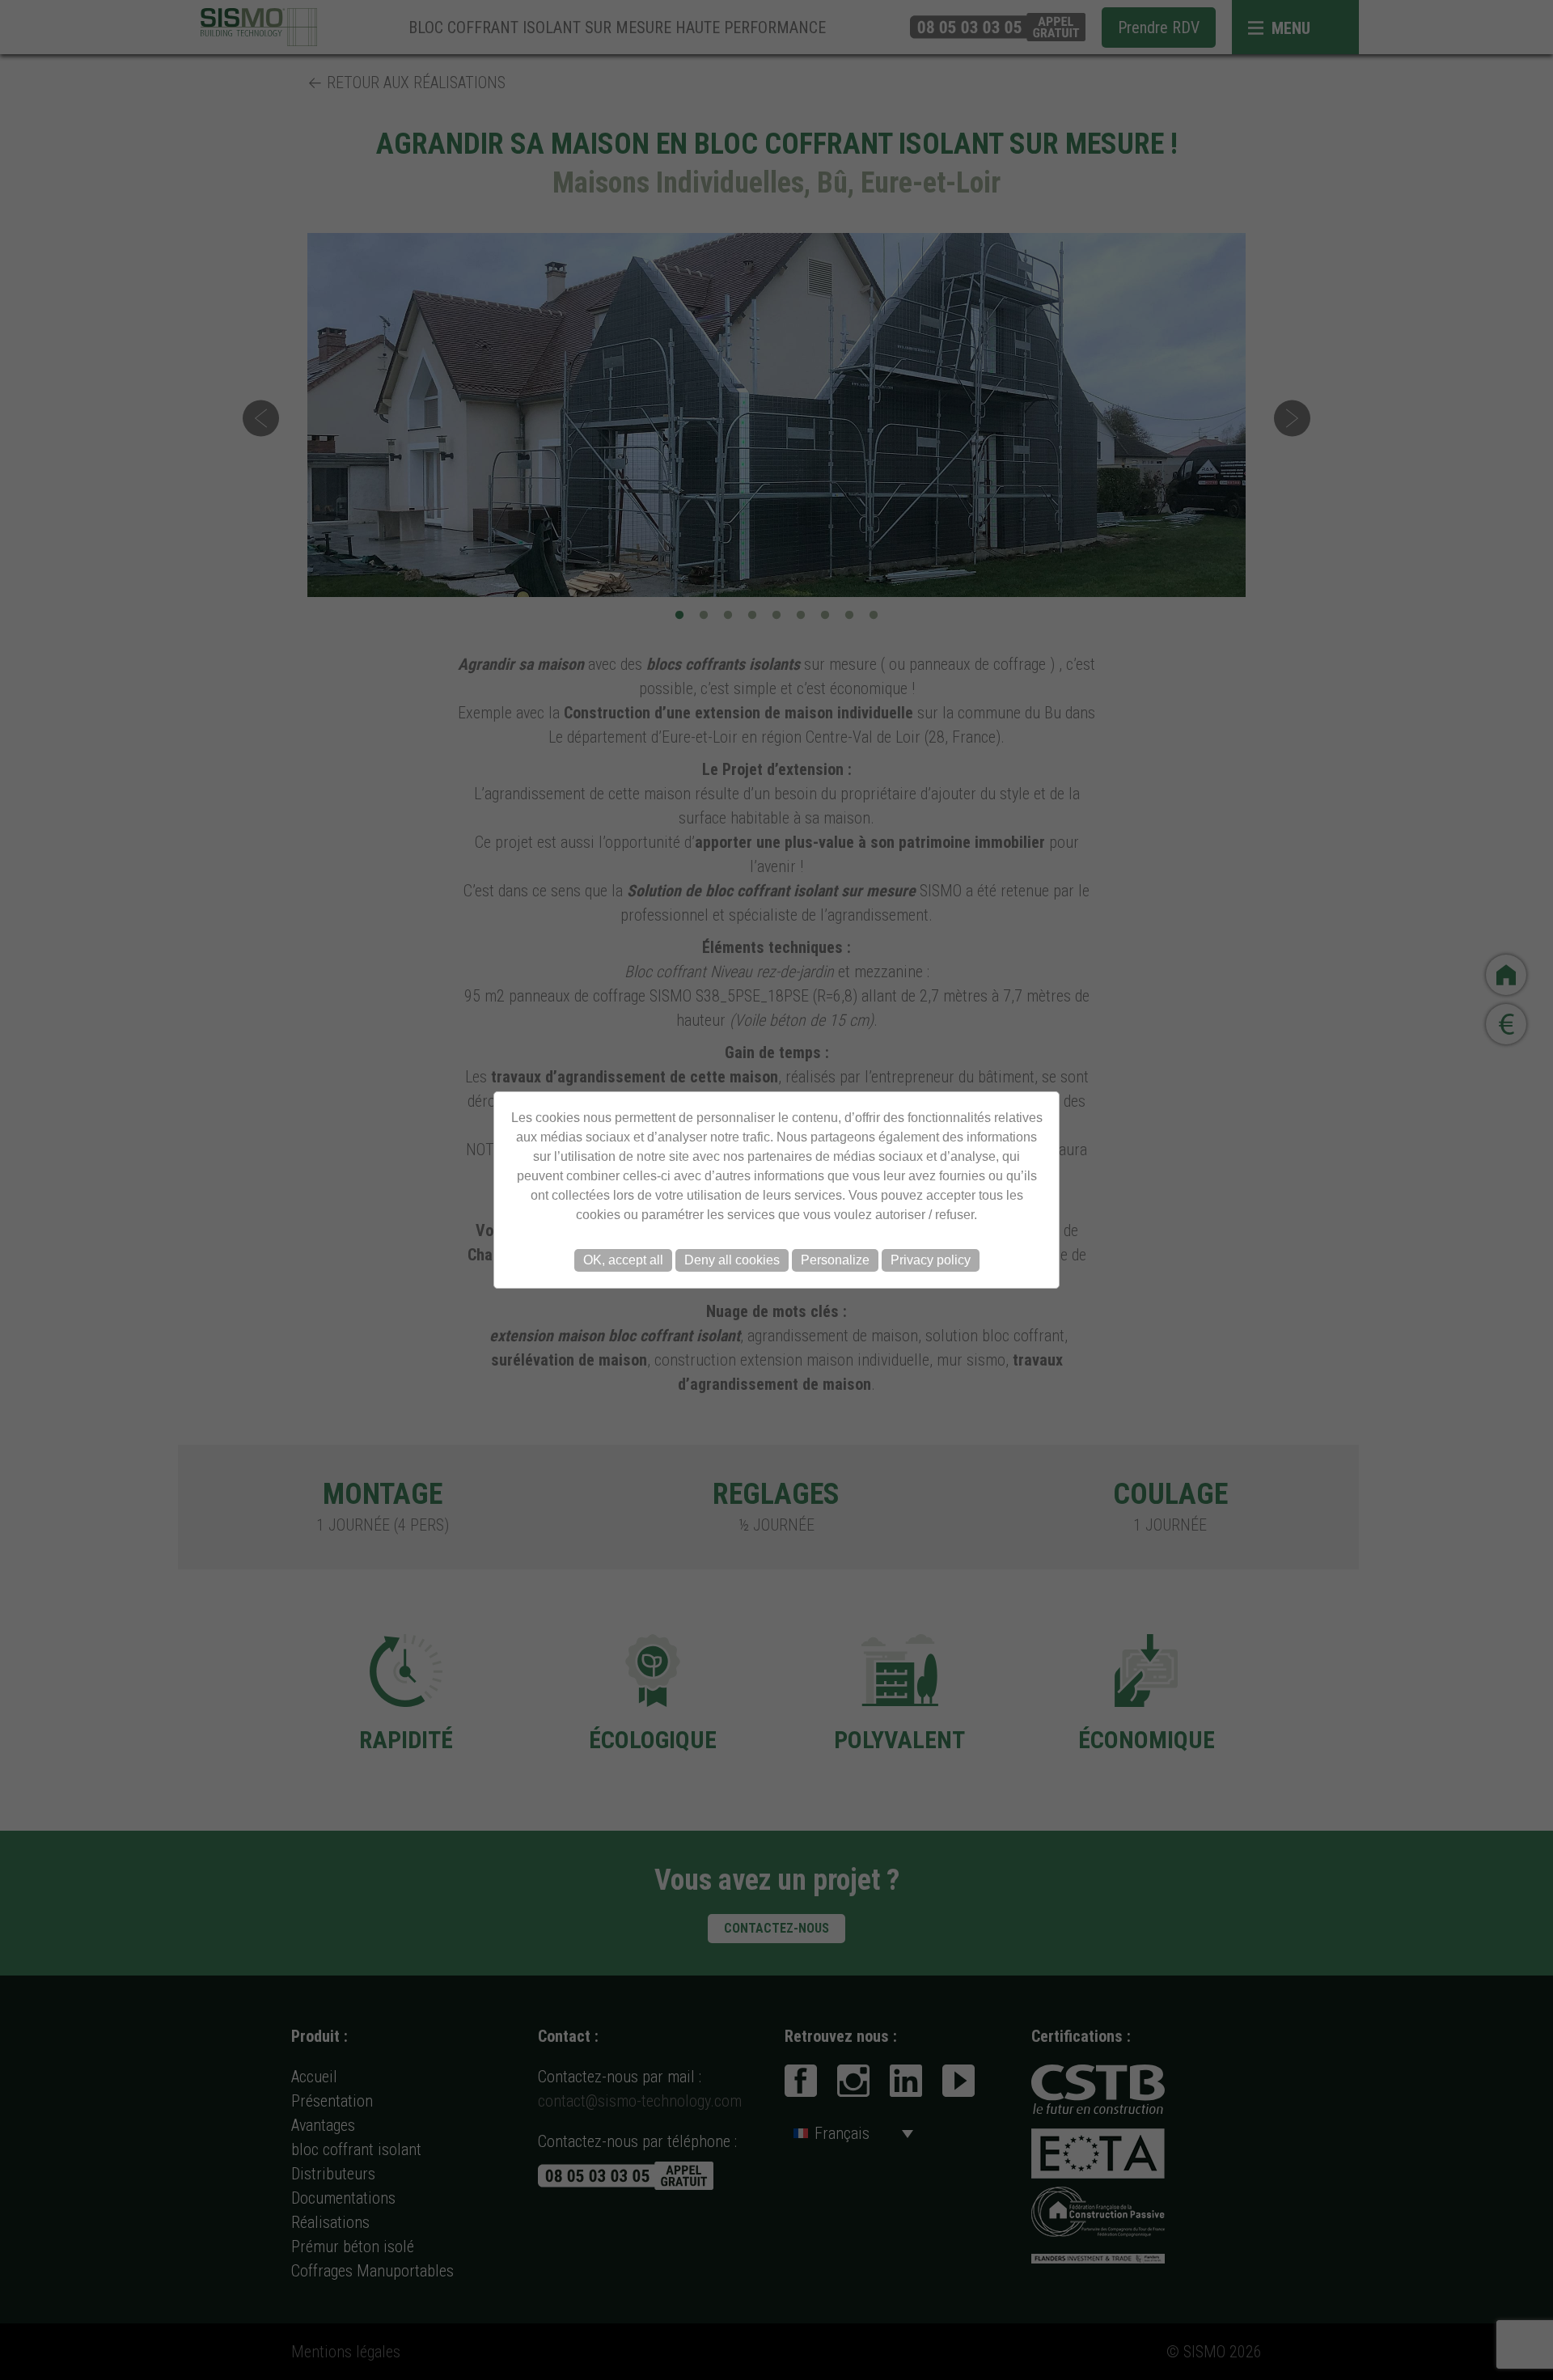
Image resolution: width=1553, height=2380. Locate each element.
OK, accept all (623, 1260)
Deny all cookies (732, 1260)
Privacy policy (931, 1260)
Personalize (835, 1260)
